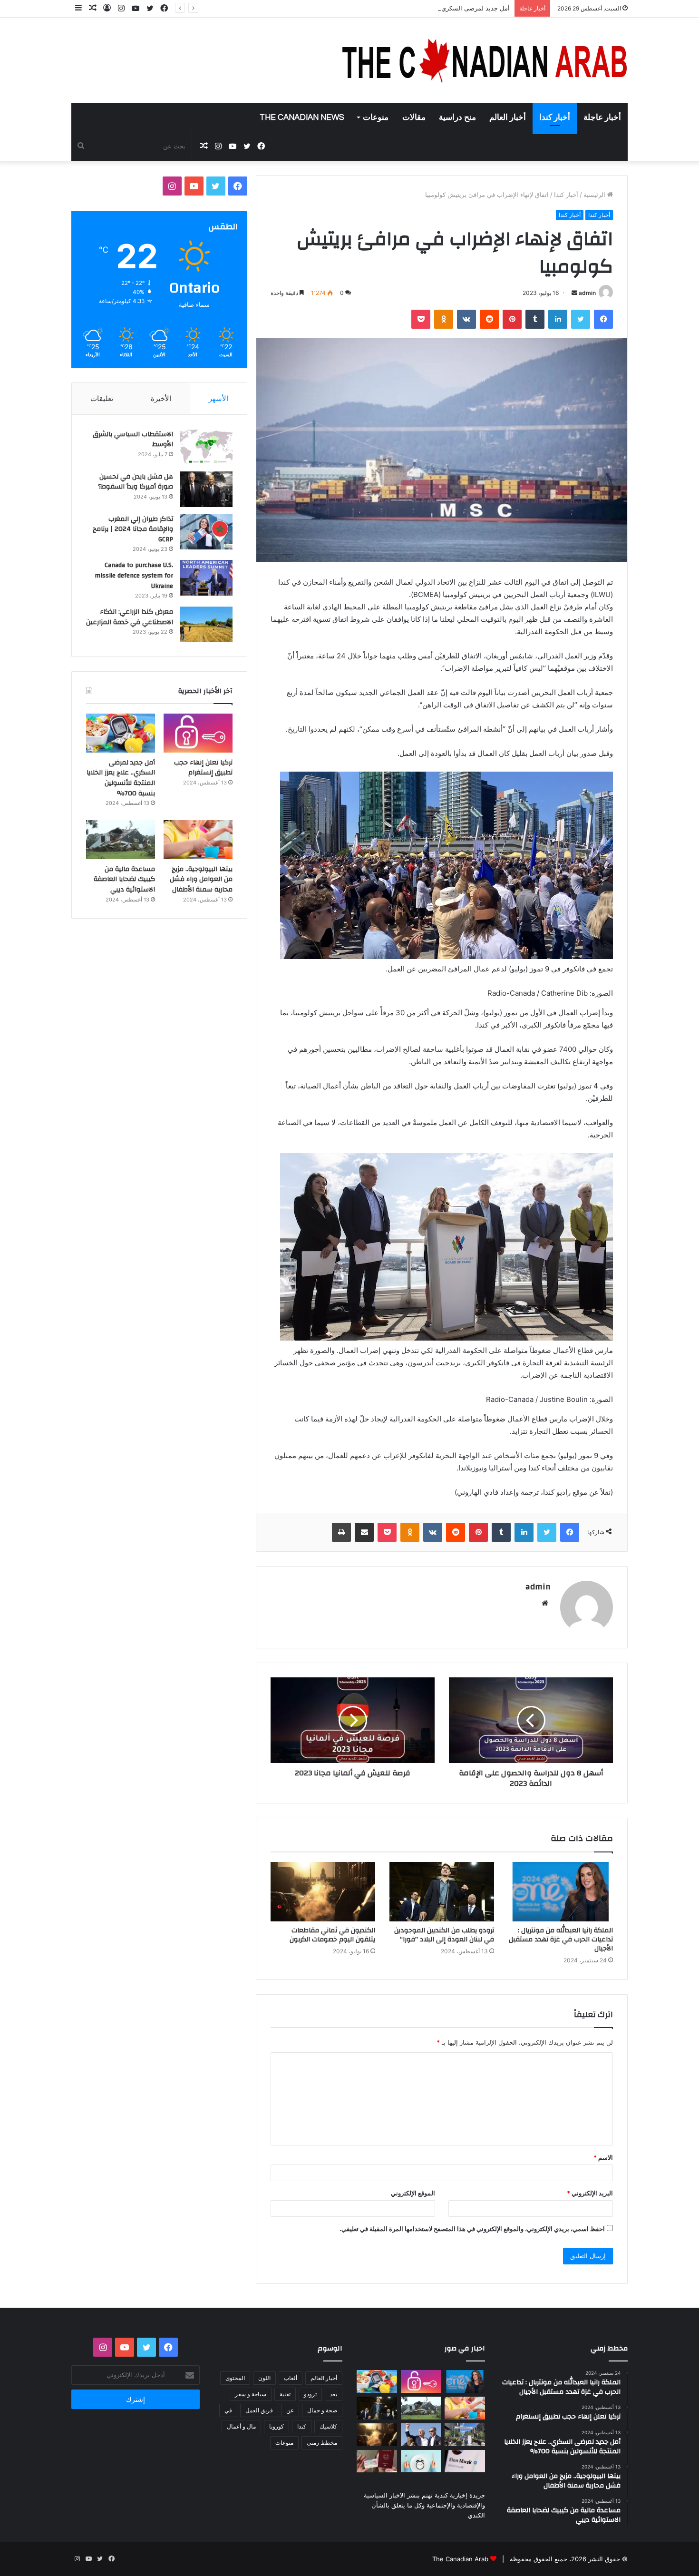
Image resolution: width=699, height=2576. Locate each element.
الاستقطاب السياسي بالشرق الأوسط (133, 440)
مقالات (414, 118)
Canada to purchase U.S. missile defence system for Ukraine (134, 575)
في (228, 2410)
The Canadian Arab (460, 2559)
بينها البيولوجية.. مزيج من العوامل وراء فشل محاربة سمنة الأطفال (201, 879)
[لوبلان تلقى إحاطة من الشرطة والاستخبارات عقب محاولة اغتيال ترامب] (421, 2435)
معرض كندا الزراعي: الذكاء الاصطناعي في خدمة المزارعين (130, 617)
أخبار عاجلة (602, 118)
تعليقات (102, 398)
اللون (264, 2378)
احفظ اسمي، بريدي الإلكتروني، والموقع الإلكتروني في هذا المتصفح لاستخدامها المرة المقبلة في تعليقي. (472, 2229)
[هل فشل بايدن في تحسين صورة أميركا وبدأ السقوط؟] (206, 489)
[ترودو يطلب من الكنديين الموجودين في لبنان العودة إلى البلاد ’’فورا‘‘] (442, 1891)
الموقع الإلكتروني (413, 2193)
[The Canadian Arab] (485, 60)
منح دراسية (457, 118)
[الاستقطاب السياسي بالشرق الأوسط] (206, 447)
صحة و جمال (322, 2410)
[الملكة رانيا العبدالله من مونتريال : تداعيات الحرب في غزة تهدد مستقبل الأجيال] (561, 1891)
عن (290, 2410)
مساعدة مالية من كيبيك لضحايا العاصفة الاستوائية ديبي (124, 879)
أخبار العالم (508, 118)
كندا (302, 2426)
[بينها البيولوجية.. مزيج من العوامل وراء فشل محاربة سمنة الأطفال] (198, 840)
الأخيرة (161, 398)
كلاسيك (328, 2426)
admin (587, 293)
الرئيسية (595, 195)
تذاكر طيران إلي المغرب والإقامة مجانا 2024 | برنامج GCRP (133, 529)
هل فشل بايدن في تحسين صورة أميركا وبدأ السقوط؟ (136, 482)
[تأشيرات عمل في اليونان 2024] (377, 2461)
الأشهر (218, 398)
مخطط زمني (322, 2443)
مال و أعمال (241, 2426)
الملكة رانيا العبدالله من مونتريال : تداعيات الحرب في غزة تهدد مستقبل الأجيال (561, 1939)
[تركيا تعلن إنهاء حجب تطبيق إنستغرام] (198, 733)
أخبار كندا (555, 118)
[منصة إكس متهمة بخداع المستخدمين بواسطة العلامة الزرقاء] (465, 2461)
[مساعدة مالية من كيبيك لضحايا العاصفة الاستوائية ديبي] (121, 840)
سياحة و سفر (251, 2394)
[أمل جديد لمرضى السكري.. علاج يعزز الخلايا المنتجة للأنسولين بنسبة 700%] (121, 733)
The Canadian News (302, 118)
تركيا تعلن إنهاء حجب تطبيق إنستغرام (203, 768)
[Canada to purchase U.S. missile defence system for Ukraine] (206, 578)
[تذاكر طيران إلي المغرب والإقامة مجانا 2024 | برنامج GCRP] (206, 532)
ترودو (310, 2394)
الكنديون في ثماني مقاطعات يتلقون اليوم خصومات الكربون (332, 1935)
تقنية (285, 2394)
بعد (334, 2394)
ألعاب (291, 2378)
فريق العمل (259, 2410)
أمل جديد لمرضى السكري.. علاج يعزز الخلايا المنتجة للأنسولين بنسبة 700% (411, 8)
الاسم (603, 2157)
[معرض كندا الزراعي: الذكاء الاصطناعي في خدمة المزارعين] (206, 624)
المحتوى (235, 2378)
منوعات (376, 118)
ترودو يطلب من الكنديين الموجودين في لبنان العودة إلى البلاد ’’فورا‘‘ (444, 1935)
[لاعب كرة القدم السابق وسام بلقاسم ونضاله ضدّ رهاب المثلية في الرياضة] (465, 2435)
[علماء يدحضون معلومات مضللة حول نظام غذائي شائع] (421, 2461)
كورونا (277, 2426)
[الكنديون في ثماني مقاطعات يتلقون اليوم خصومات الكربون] (323, 1891)
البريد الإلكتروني (590, 2193)
